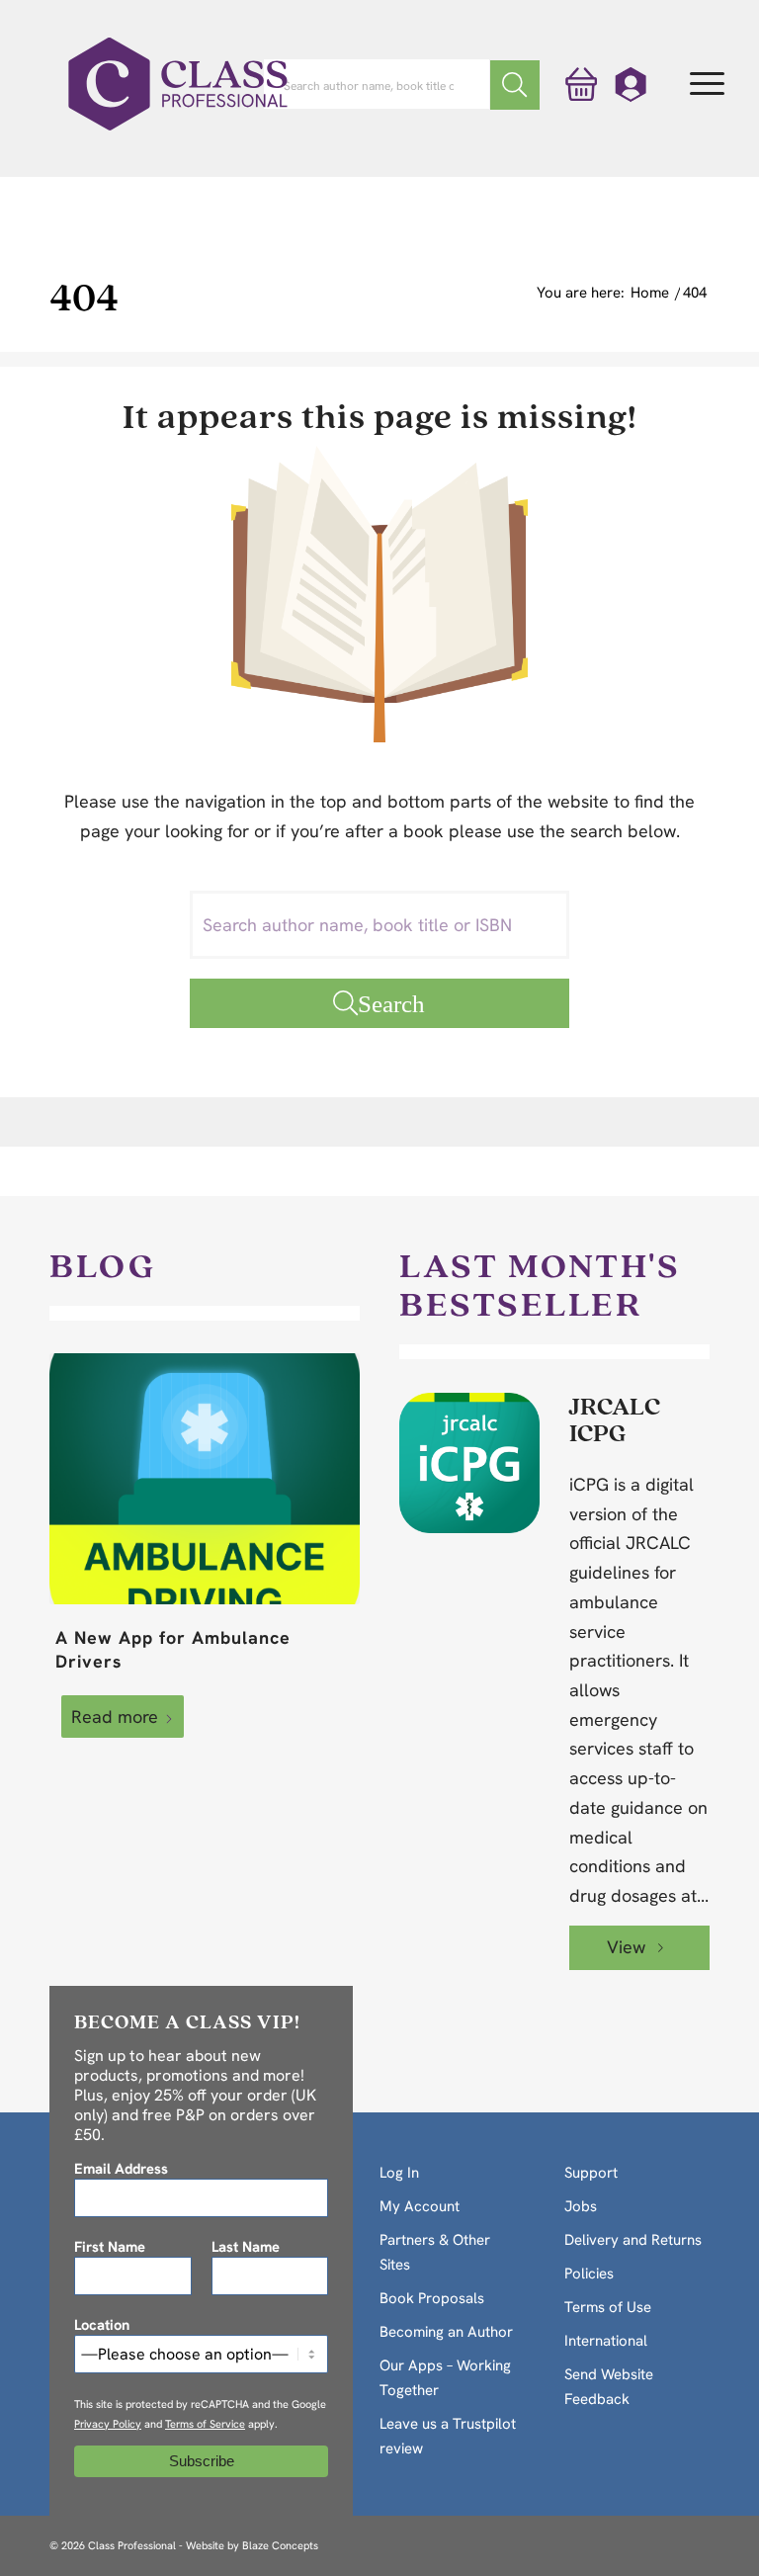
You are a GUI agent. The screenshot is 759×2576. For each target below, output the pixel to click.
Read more (115, 1717)
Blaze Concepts (280, 2545)
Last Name (246, 2246)
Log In (399, 2173)
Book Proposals (432, 2298)
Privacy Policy (108, 2424)
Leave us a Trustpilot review (448, 2436)
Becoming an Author (446, 2332)
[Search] (515, 85)
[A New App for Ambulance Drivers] (205, 1479)
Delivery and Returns (633, 2240)
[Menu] (707, 84)
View (629, 1947)
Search (391, 1003)
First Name (110, 2246)
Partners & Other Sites (435, 2252)
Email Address (121, 2168)
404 (84, 296)
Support (591, 2173)
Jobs (581, 2206)
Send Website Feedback (609, 2387)
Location (102, 2324)
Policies (589, 2274)
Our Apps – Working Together (445, 2378)
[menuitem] (707, 84)
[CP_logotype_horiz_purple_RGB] (178, 84)
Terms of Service (205, 2424)
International (606, 2341)
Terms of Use (608, 2307)
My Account (420, 2206)
